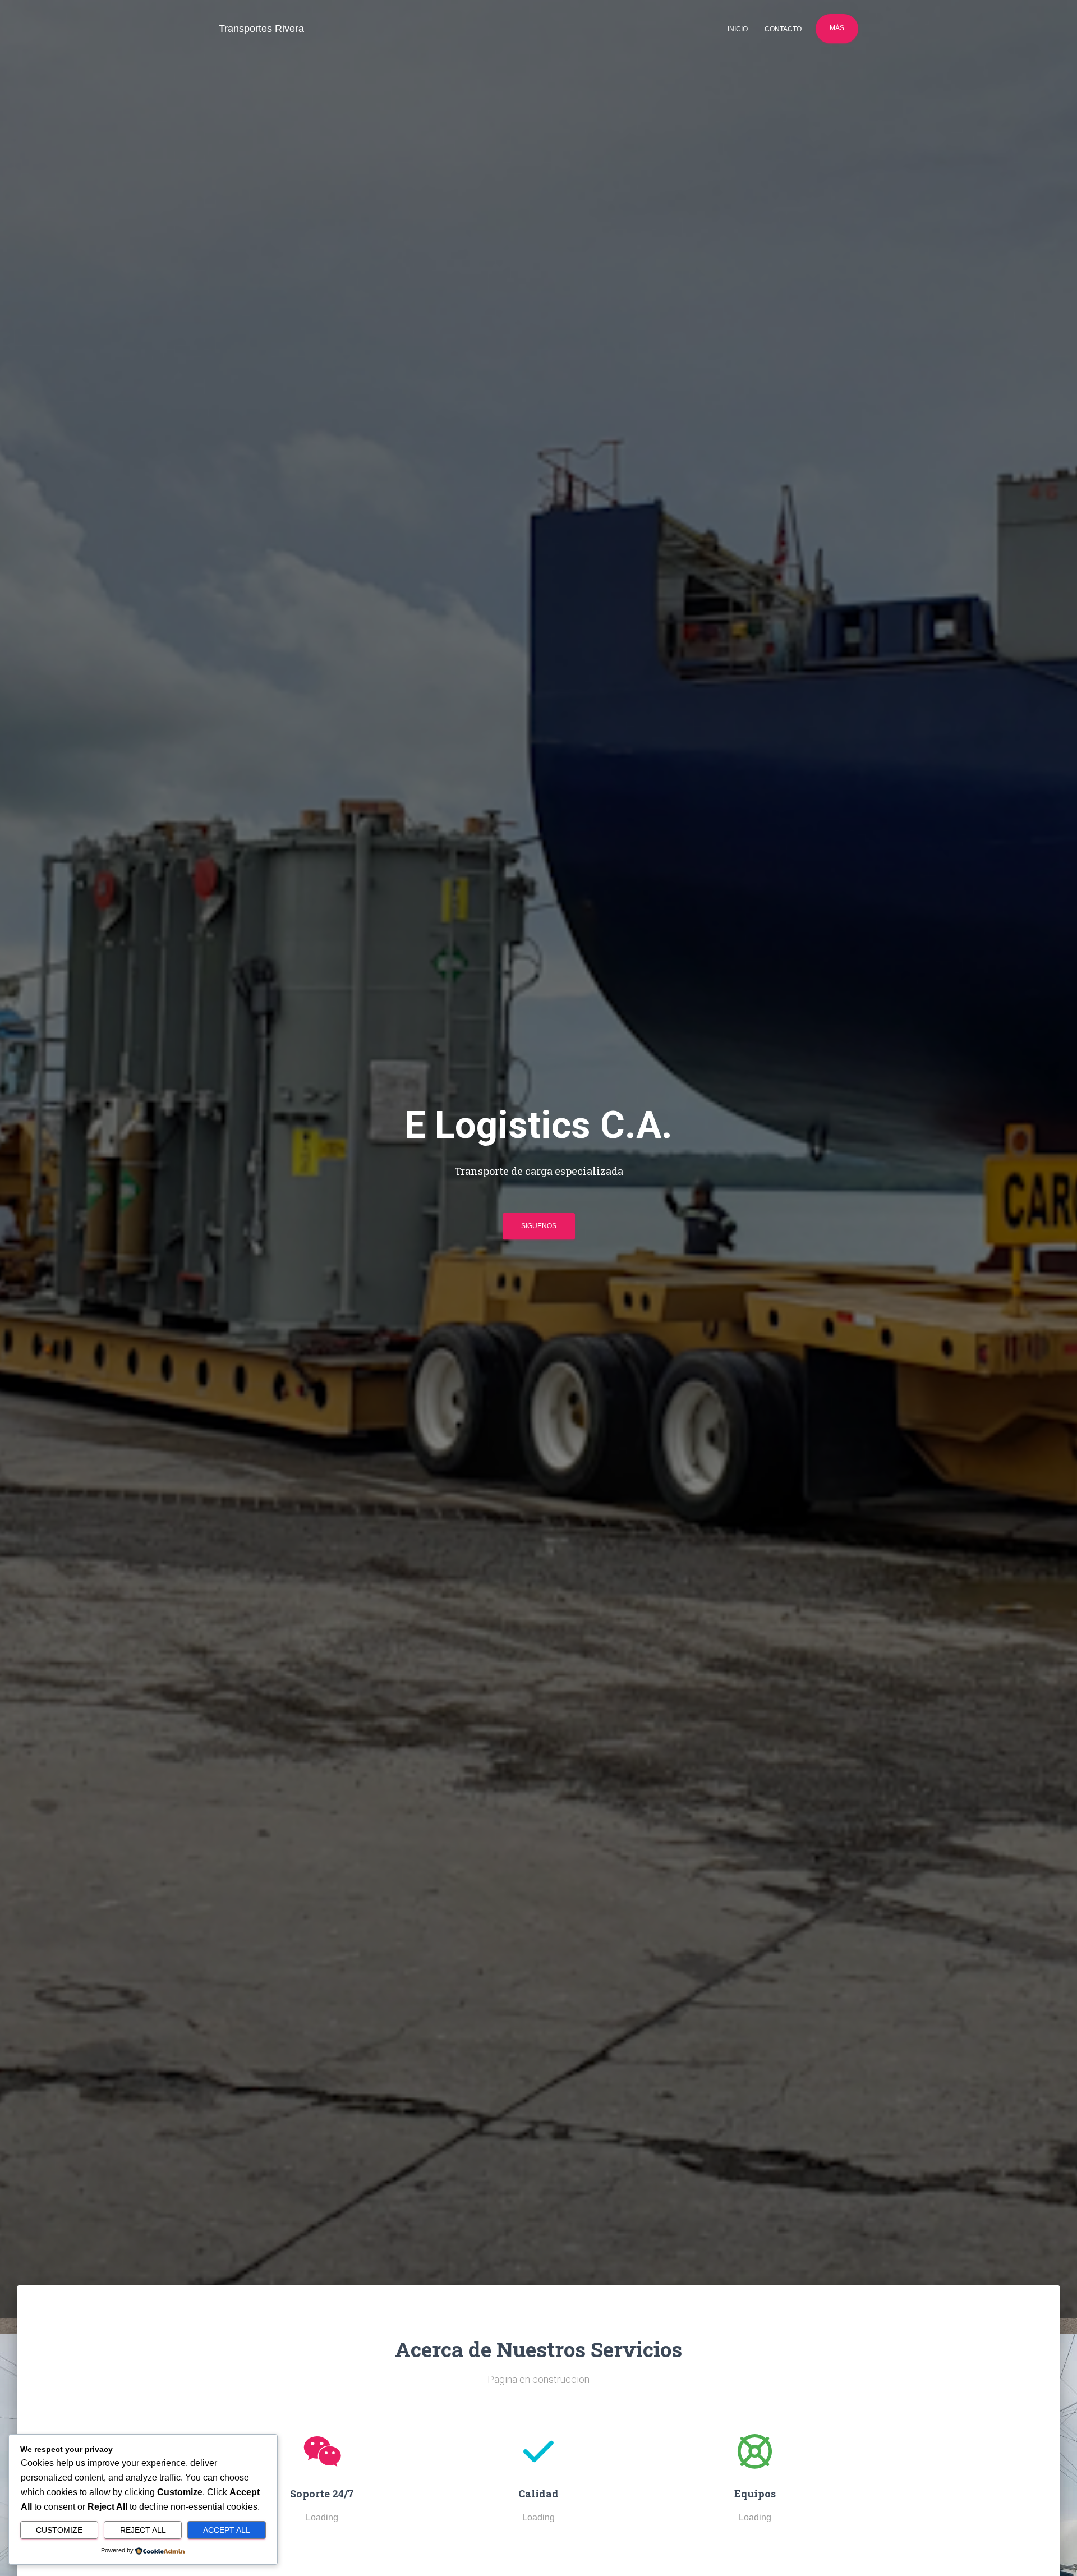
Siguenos (539, 1226)
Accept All (227, 2530)
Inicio (738, 29)
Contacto (783, 29)
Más (837, 28)
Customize (59, 2530)
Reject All (143, 2530)
